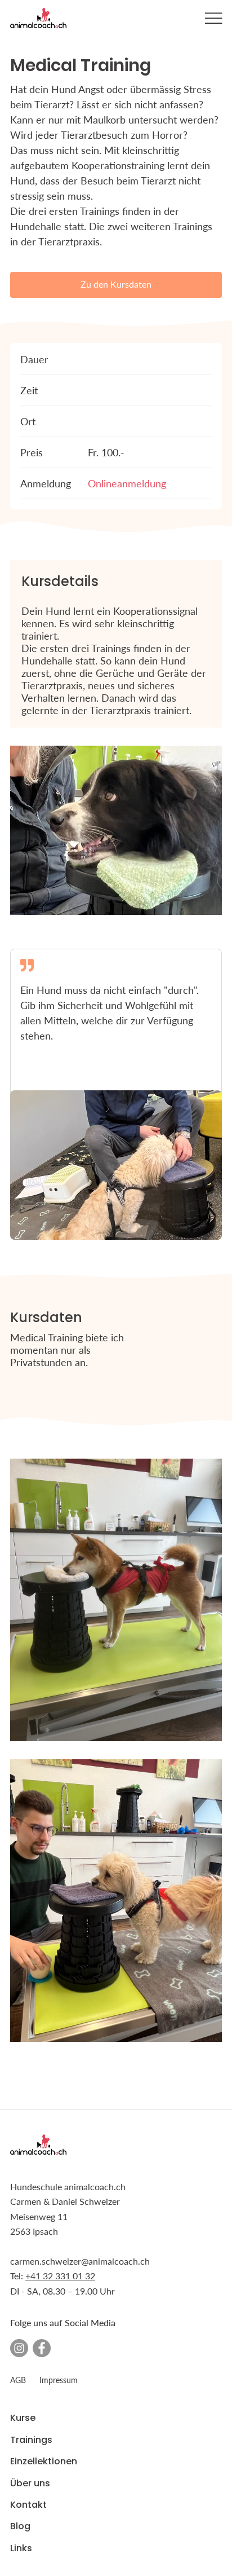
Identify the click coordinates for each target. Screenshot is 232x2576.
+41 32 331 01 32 (60, 2276)
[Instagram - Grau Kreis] (19, 2348)
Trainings (31, 2440)
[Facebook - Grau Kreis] (42, 2348)
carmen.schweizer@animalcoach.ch (80, 2261)
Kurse (23, 2418)
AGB (18, 2380)
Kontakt (28, 2505)
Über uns (30, 2483)
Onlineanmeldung (127, 483)
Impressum (59, 2380)
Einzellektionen (44, 2461)
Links (21, 2548)
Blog (20, 2526)
